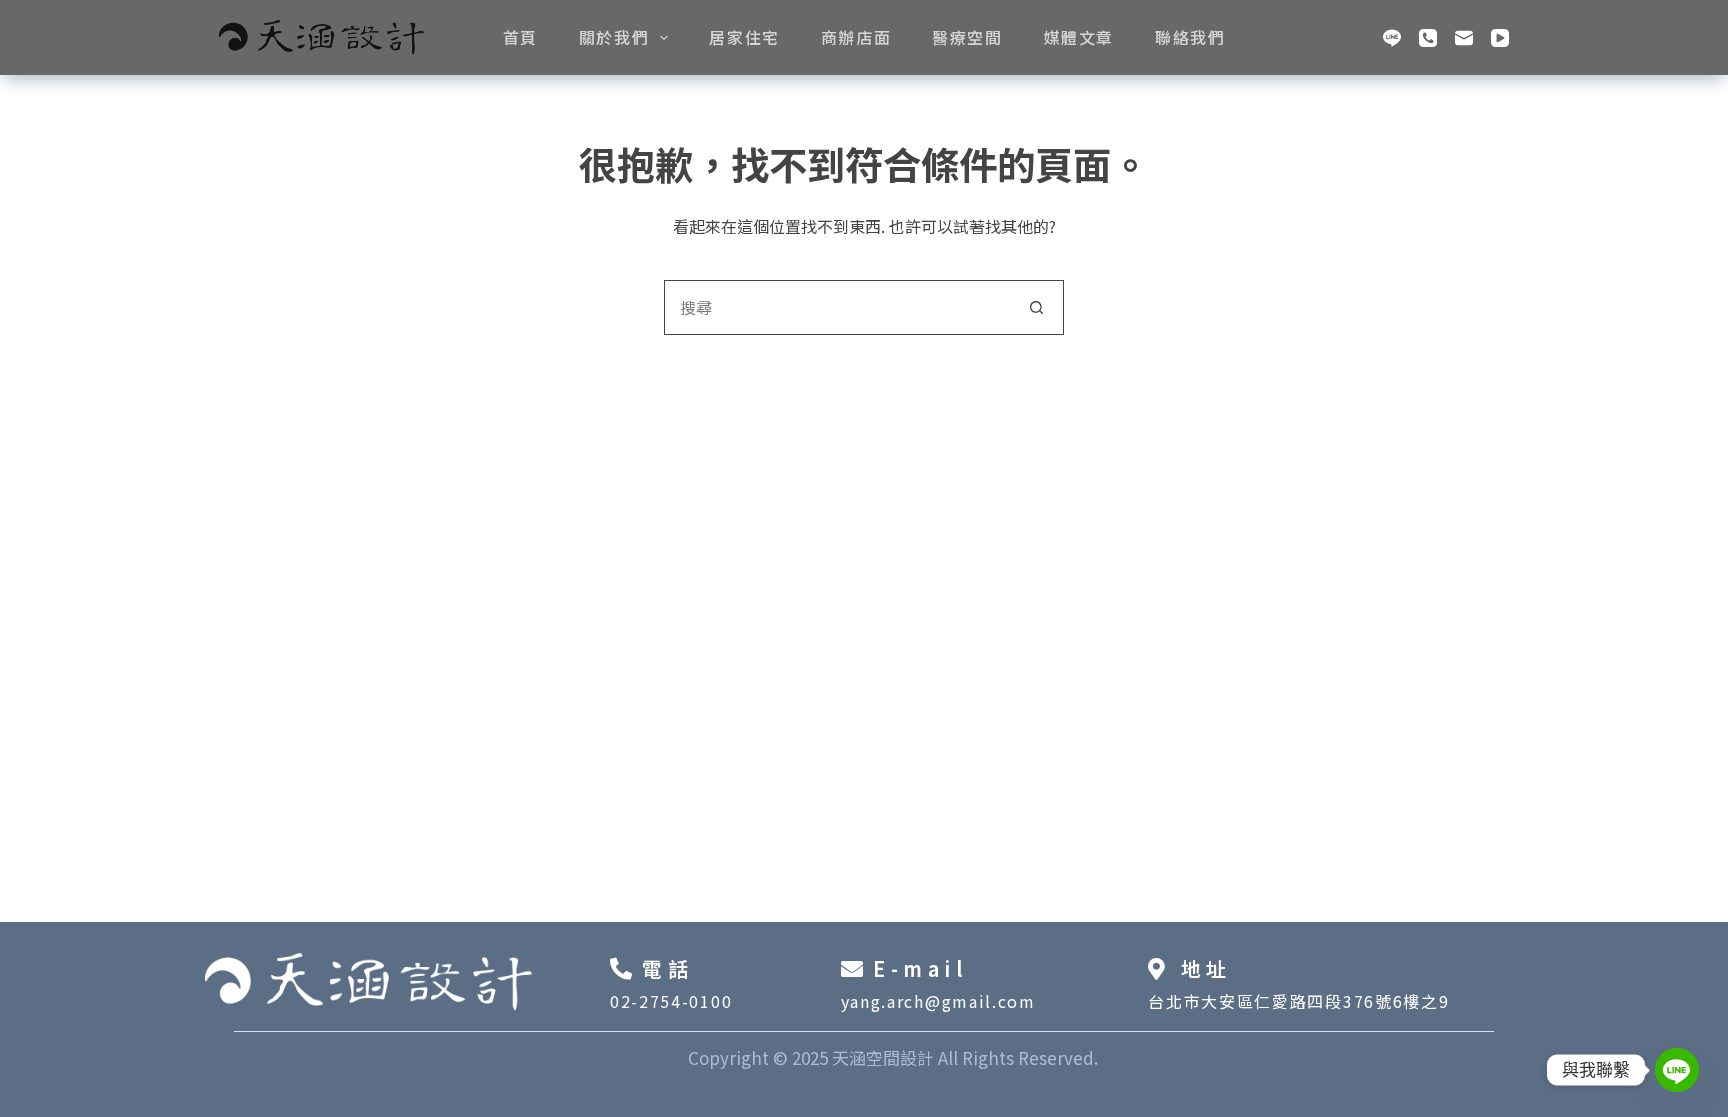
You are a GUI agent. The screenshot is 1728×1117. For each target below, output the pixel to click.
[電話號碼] (1428, 38)
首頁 (520, 37)
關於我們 (614, 37)
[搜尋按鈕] (1036, 307)
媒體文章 (1079, 37)
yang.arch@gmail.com (938, 1001)
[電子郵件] (1464, 38)
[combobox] (837, 307)
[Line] (1392, 38)
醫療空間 (967, 37)
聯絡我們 (1190, 37)
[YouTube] (1500, 38)
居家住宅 (744, 37)
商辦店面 (856, 37)
